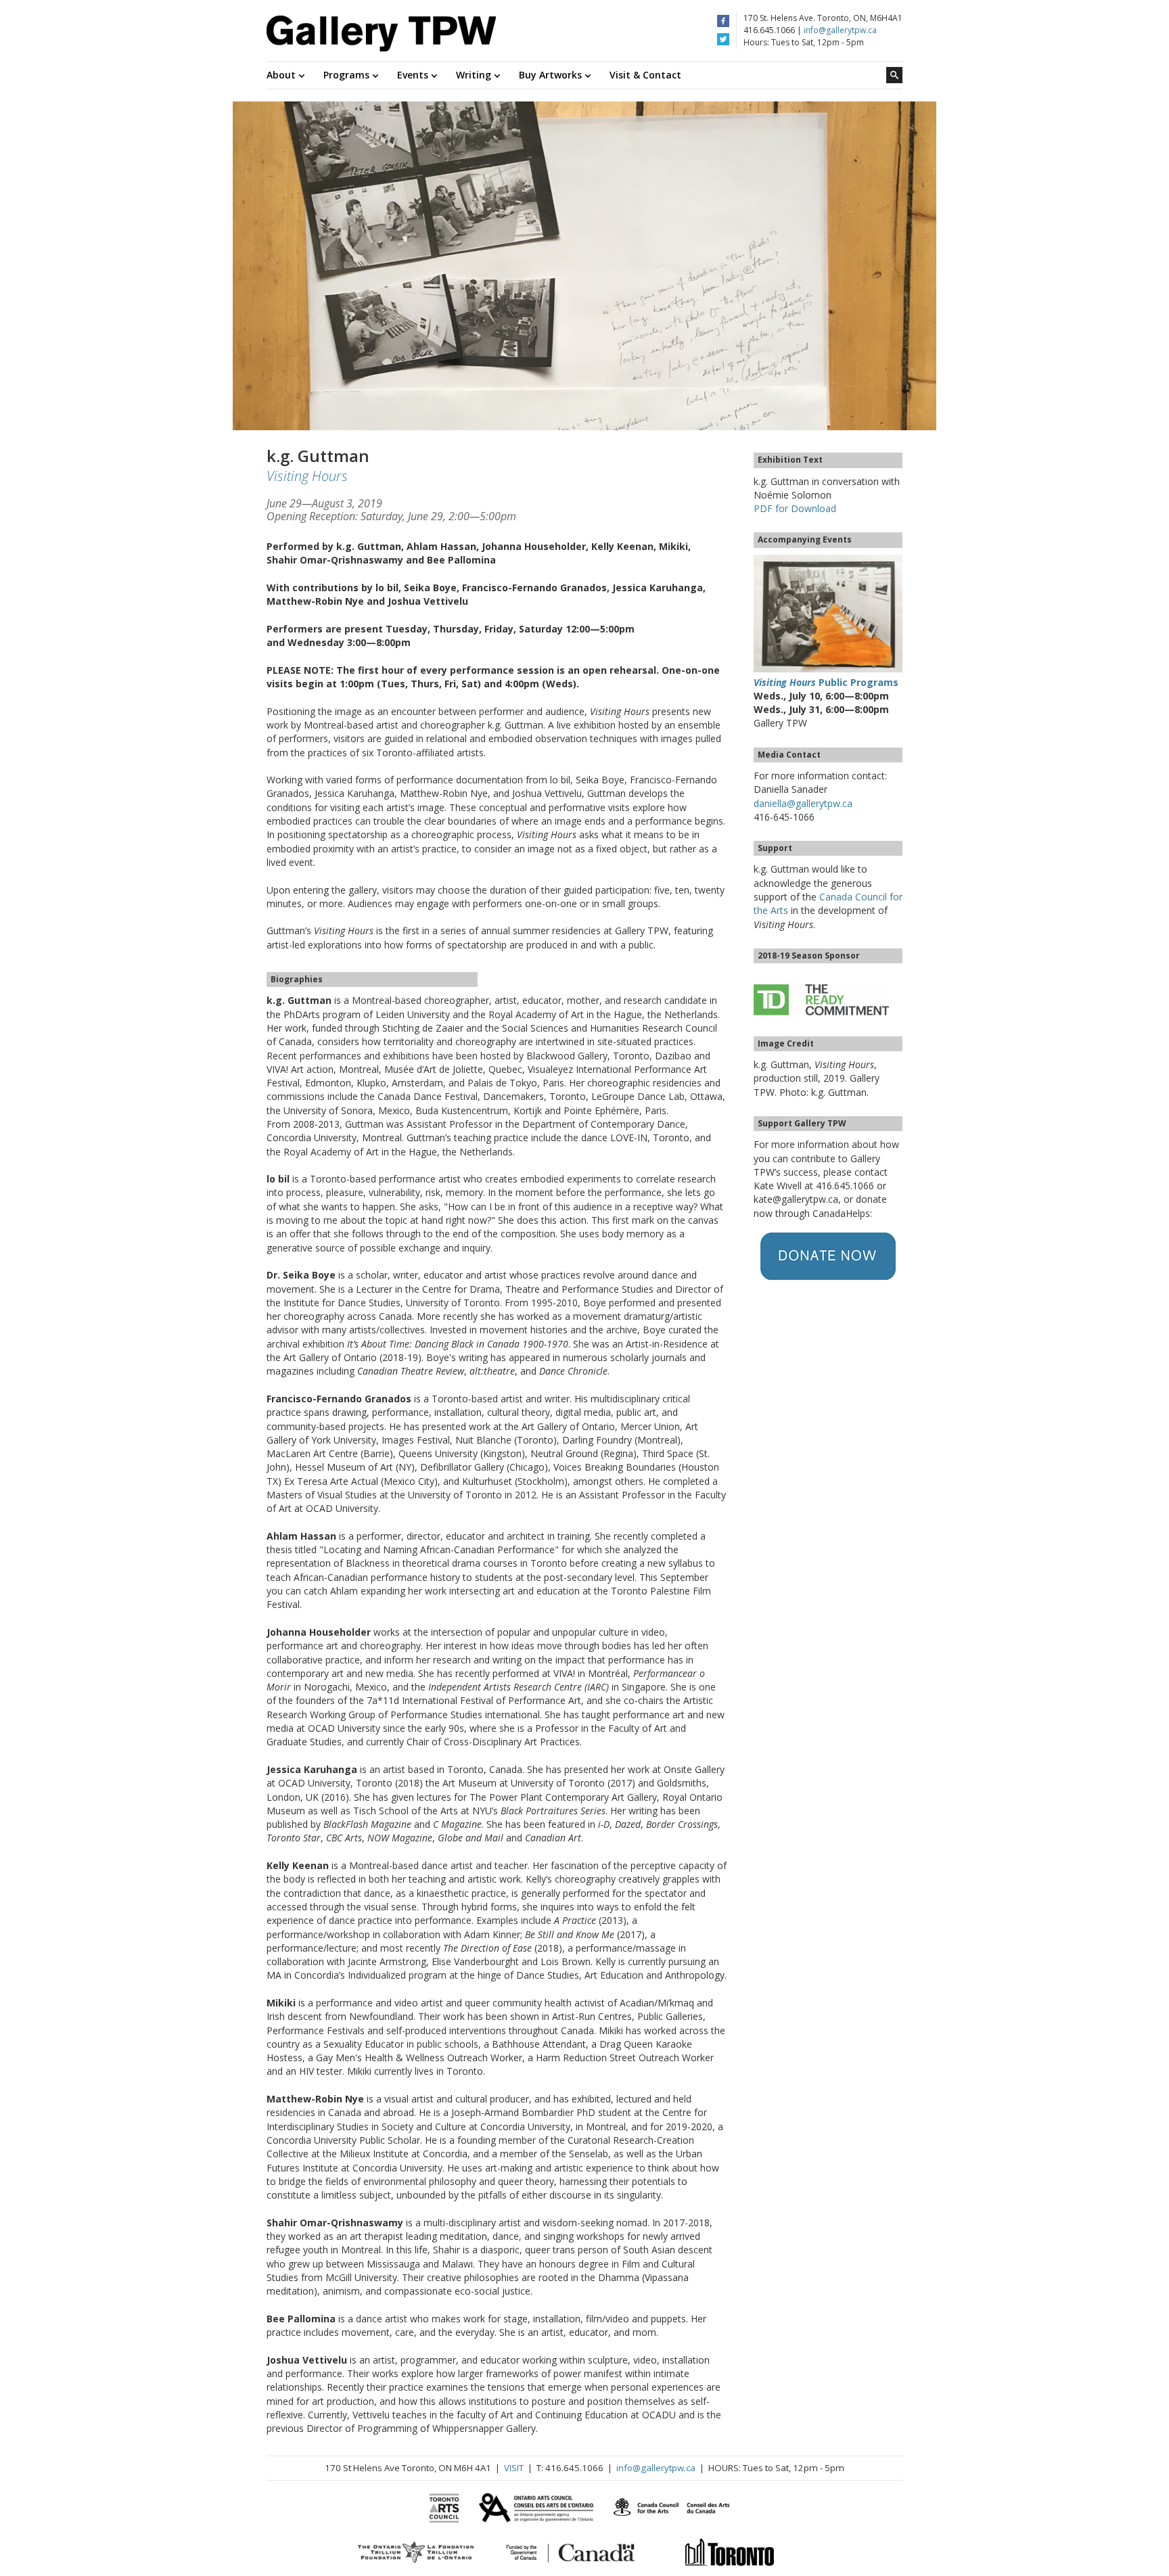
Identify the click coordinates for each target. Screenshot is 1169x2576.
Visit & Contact (645, 75)
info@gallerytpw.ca (840, 30)
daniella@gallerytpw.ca (803, 803)
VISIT (514, 2468)
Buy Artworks (552, 75)
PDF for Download (795, 508)
